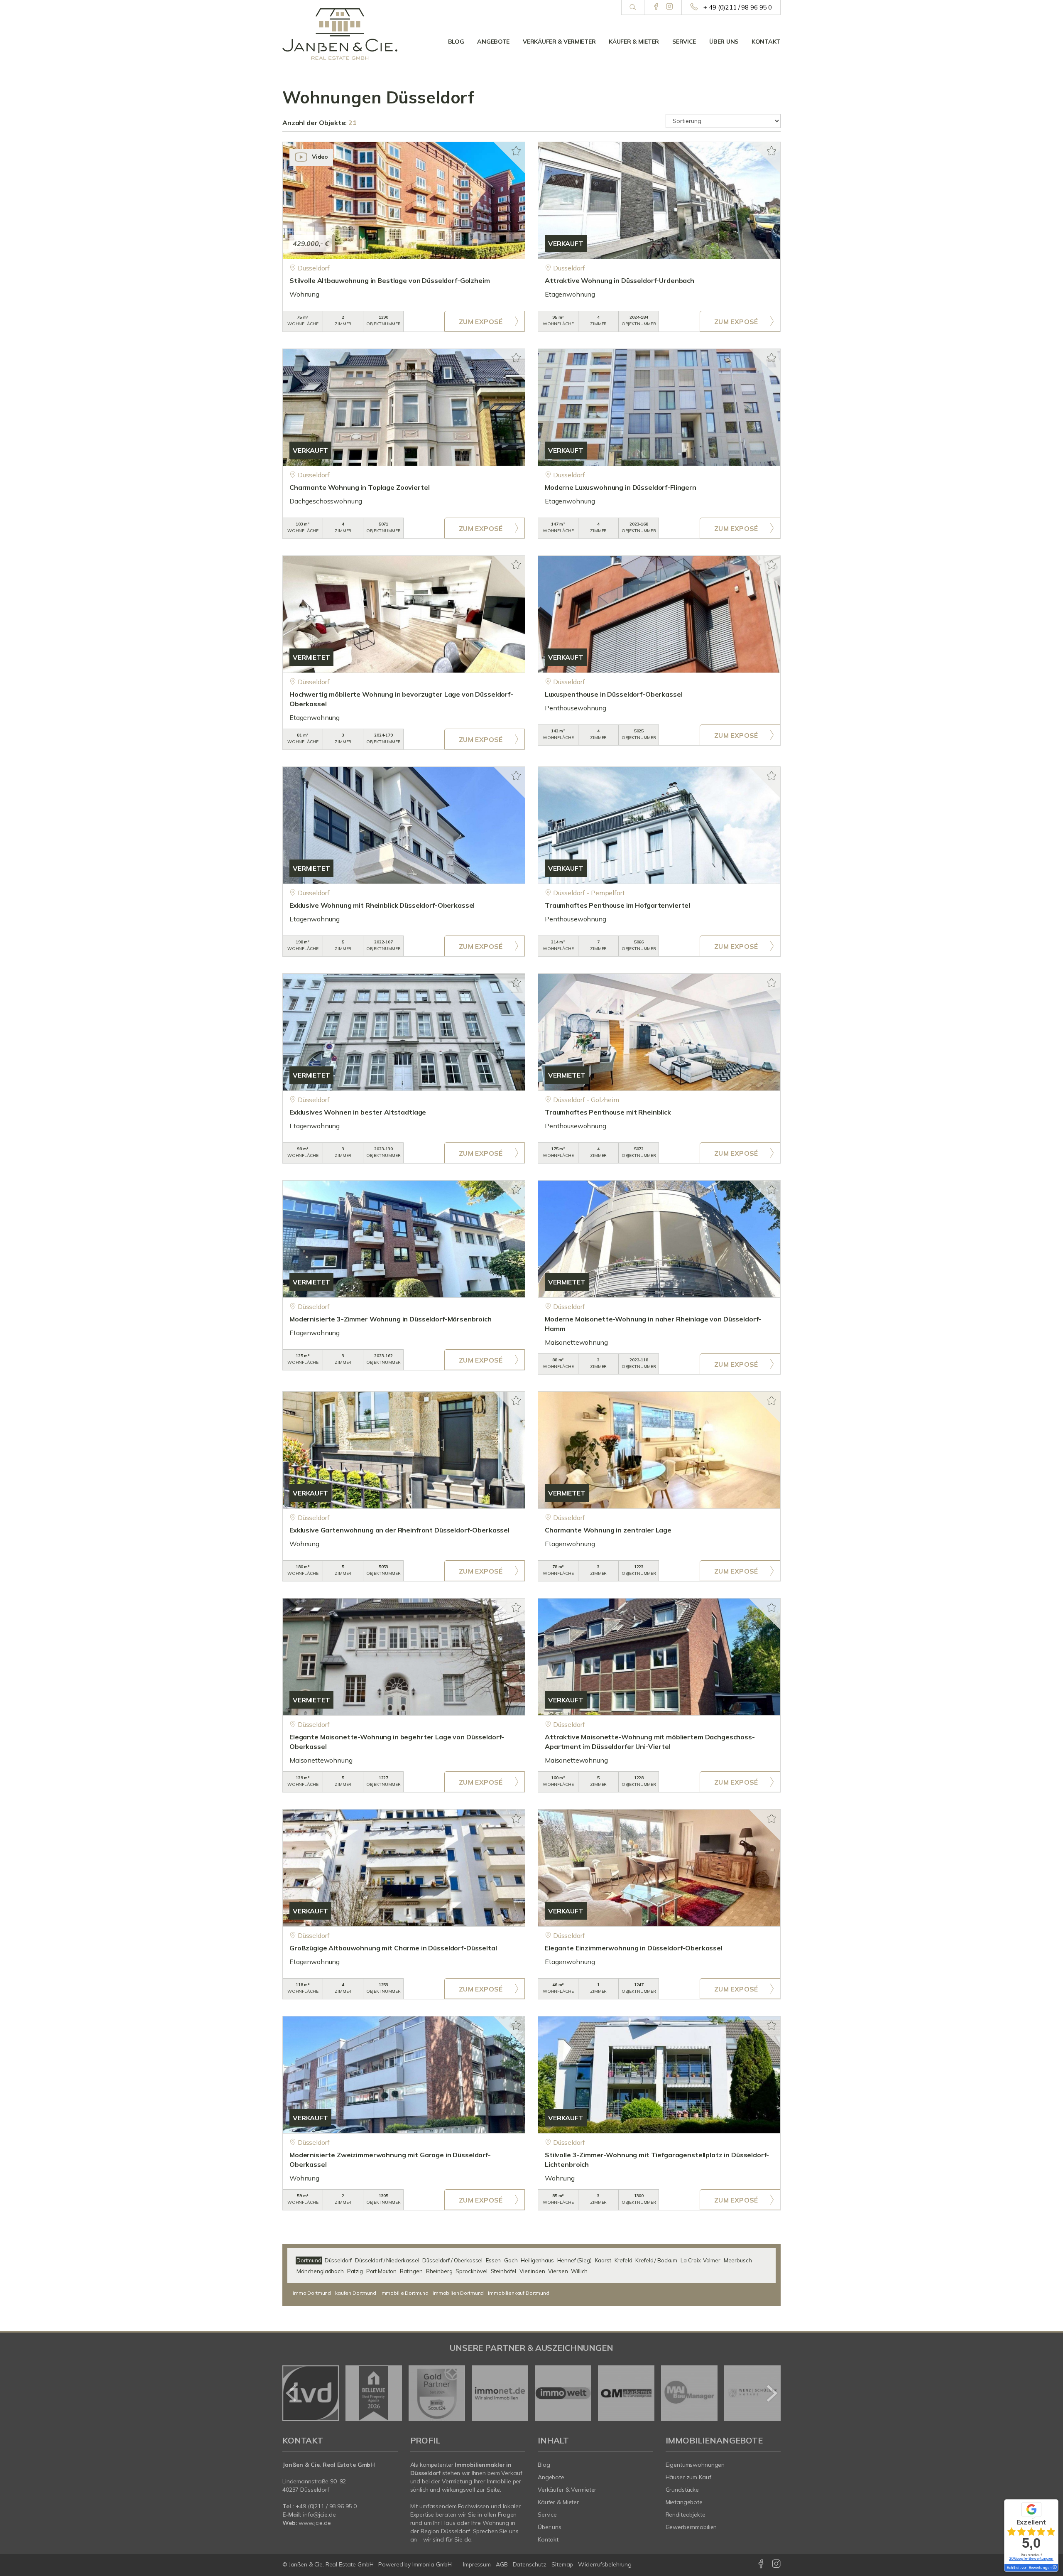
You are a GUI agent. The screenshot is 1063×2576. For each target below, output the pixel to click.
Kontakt (766, 42)
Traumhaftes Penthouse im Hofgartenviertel (617, 905)
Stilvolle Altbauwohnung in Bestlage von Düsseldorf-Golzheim (390, 280)
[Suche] (633, 7)
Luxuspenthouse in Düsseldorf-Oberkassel (614, 694)
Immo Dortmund (312, 2293)
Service (684, 42)
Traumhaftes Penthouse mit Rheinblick (608, 1112)
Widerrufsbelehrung (605, 2564)
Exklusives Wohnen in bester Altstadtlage (358, 1112)
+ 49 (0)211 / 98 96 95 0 (738, 7)
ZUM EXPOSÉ (481, 322)
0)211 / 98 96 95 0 (333, 2506)
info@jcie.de (320, 2515)
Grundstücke (682, 2490)
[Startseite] (340, 34)
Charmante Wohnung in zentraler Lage (608, 1530)
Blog (456, 42)
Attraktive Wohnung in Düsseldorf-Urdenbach (620, 280)
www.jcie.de (315, 2523)
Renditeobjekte (686, 2515)
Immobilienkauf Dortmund (519, 2293)
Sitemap (562, 2564)
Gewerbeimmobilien (691, 2527)
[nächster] (771, 2393)
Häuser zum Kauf (688, 2477)
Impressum (477, 2564)
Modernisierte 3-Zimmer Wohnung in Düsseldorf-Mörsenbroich (391, 1319)
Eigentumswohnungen (695, 2465)
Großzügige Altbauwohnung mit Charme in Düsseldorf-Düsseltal (393, 1948)
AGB (502, 2564)
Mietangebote (684, 2502)
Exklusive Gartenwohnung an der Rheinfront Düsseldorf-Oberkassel (399, 1530)
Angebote (493, 42)
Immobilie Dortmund (404, 2293)
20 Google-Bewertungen (1031, 2558)
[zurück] (292, 2393)
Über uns (724, 42)
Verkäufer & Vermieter (559, 42)
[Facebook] (656, 7)
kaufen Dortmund (356, 2293)
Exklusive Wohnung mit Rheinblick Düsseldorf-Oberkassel (382, 905)
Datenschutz (530, 2564)
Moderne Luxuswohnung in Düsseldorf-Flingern (621, 487)
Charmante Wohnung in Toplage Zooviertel (359, 487)
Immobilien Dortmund (458, 2293)
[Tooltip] (1054, 2568)
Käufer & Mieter (634, 42)
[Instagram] (670, 7)
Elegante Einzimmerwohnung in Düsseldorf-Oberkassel (634, 1948)
